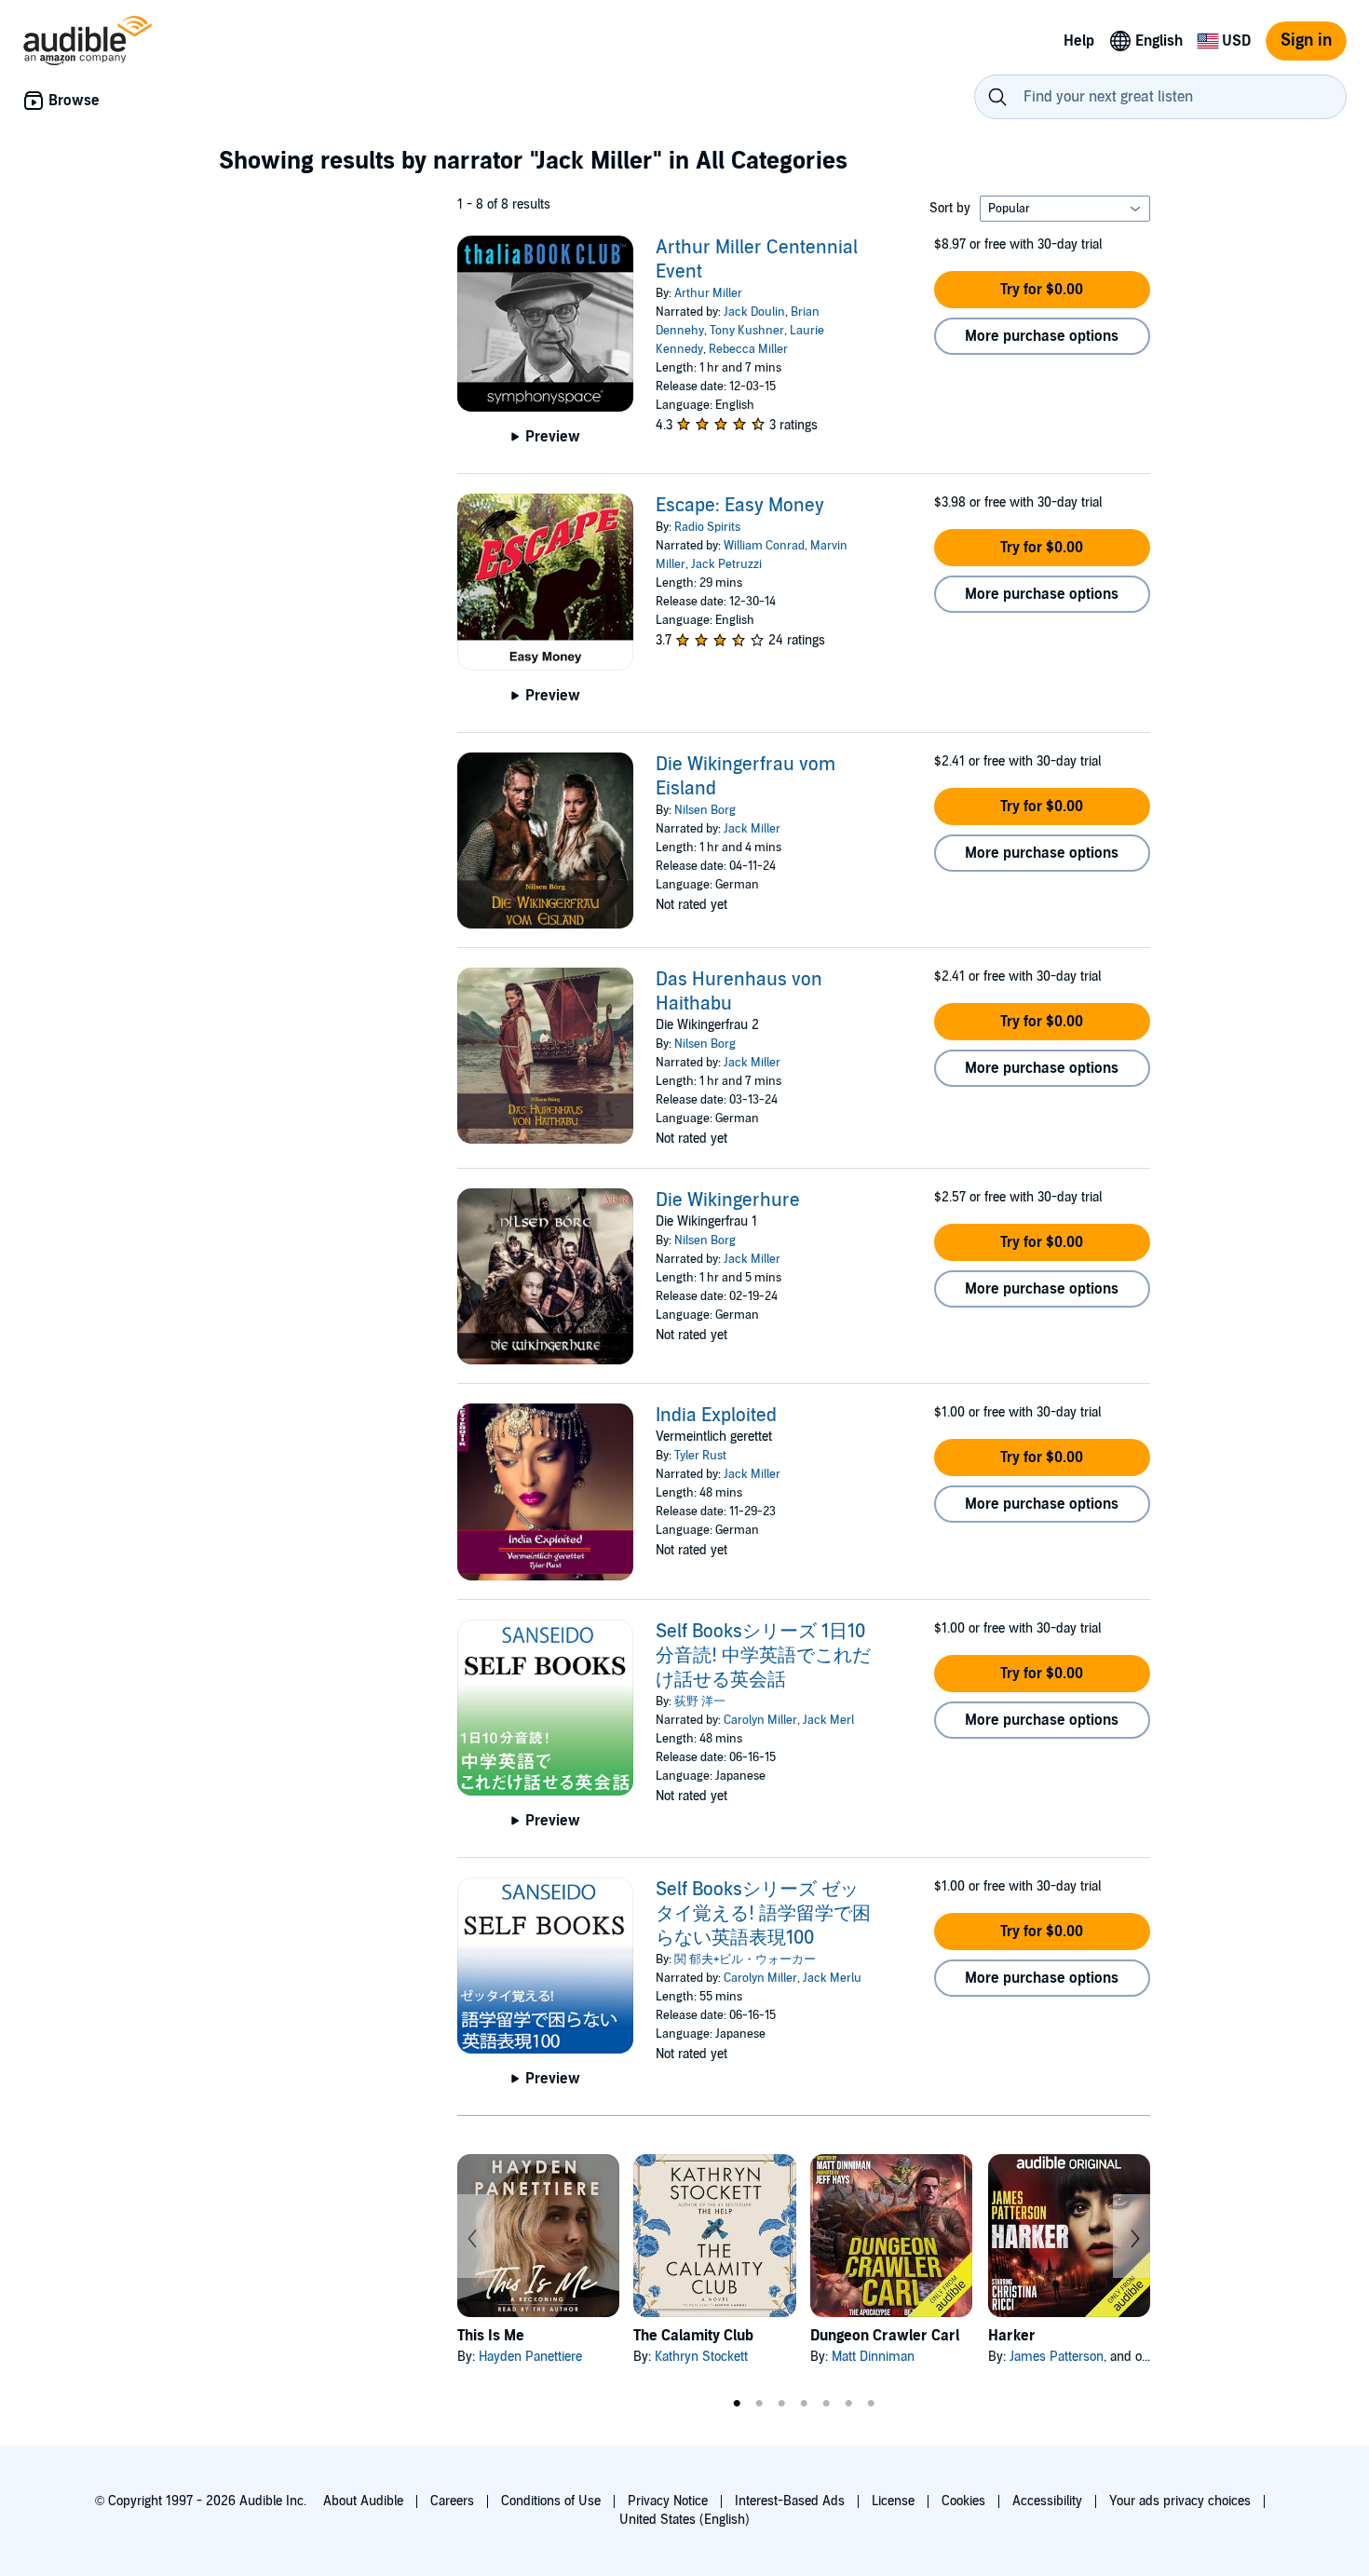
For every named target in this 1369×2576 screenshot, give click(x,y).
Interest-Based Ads (790, 2501)
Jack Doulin (754, 312)
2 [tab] (759, 2404)
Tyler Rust (700, 1456)
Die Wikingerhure (728, 1200)
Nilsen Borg (705, 810)
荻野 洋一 (700, 1702)
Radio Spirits (707, 527)
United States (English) (684, 2520)
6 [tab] (848, 2404)
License (893, 2501)
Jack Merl (828, 1720)
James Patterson (1057, 2357)
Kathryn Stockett (701, 2357)
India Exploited (716, 1416)
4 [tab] (804, 2404)
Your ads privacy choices (1180, 2501)
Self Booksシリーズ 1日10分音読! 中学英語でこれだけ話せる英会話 (763, 1656)
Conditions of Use (551, 2501)
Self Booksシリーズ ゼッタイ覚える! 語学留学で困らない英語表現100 (763, 1914)
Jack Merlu (832, 1978)
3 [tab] (781, 2404)
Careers (452, 2501)
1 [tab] (737, 2404)
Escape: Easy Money (740, 506)
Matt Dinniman (873, 2357)
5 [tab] (826, 2404)
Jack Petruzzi (726, 564)
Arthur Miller (708, 293)
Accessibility (1047, 2501)
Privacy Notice (668, 2501)
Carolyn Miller (760, 1720)
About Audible (363, 2501)
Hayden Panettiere (530, 2357)
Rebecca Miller (748, 349)
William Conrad (764, 546)
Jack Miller (752, 829)
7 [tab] (871, 2404)
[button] (1042, 290)
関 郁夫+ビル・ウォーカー (745, 1959)
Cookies (963, 2501)
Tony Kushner (747, 331)
